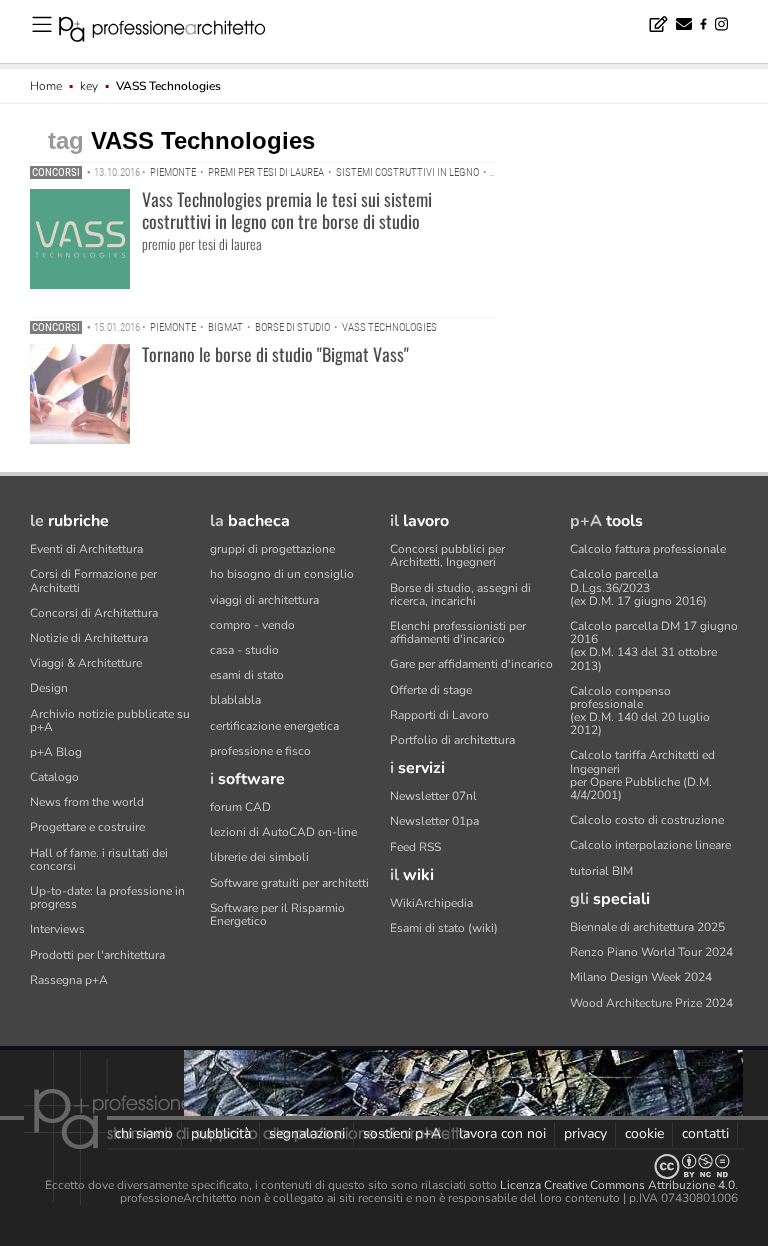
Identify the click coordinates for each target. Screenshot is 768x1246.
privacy (585, 1133)
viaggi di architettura (264, 600)
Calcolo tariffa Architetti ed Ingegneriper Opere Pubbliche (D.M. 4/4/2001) (642, 775)
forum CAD (240, 807)
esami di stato (247, 675)
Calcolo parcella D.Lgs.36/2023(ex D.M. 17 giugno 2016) (638, 587)
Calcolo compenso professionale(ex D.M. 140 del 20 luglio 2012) (640, 711)
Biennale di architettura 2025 (647, 927)
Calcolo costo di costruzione (647, 820)
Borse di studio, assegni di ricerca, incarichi (460, 594)
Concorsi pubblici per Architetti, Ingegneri (447, 555)
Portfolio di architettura (452, 740)
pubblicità (221, 1133)
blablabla (235, 700)
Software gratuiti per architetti (289, 883)
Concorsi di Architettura (94, 613)
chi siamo (144, 1133)
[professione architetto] (174, 32)
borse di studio (292, 327)
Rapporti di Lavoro (439, 715)
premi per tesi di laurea (266, 172)
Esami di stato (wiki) (444, 928)
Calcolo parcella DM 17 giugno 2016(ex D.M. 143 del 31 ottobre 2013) (654, 646)
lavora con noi (502, 1133)
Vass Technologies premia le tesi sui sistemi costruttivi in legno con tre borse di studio (287, 210)
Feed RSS (415, 847)
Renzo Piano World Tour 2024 (651, 952)
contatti (705, 1133)
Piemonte (173, 172)
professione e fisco (260, 751)
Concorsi (56, 172)
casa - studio (244, 650)
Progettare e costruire (87, 827)
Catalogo (54, 777)
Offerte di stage (431, 690)
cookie (644, 1133)
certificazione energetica (274, 726)
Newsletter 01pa (434, 821)
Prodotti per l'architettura (97, 955)
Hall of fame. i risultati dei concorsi (99, 859)
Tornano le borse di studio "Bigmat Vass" (275, 354)
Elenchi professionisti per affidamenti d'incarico (458, 632)
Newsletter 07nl (433, 796)
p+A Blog (56, 752)
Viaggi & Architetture (86, 663)
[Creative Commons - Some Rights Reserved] (384, 1166)
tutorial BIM (601, 871)
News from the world (87, 802)
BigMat (225, 327)
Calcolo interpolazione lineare (650, 845)
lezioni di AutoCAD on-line (283, 832)
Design (49, 688)
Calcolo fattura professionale (648, 549)
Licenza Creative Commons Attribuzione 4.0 (617, 1185)
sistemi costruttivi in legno (407, 172)
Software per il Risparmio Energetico (277, 914)
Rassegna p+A (69, 980)
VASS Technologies (389, 327)
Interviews (57, 929)
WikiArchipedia (431, 903)
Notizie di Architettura (89, 638)
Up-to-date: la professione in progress (107, 897)
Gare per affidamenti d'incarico (471, 664)
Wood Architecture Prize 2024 (651, 1003)
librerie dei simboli (259, 857)
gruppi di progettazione (272, 549)
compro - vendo (252, 625)
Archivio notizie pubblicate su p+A (110, 720)
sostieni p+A (402, 1133)
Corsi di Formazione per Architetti (93, 580)
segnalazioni (307, 1133)
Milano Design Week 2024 (641, 977)
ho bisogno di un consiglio (282, 574)
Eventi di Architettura (86, 549)
